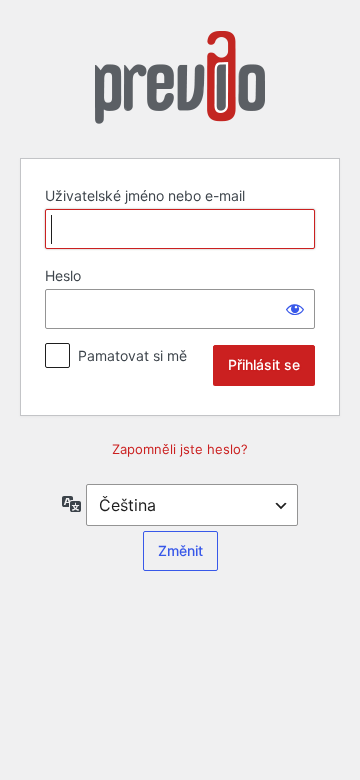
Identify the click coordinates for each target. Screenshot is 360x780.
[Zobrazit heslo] (295, 309)
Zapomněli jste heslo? (180, 449)
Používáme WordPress (180, 83)
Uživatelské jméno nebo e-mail (145, 195)
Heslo (63, 275)
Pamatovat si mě (132, 355)
